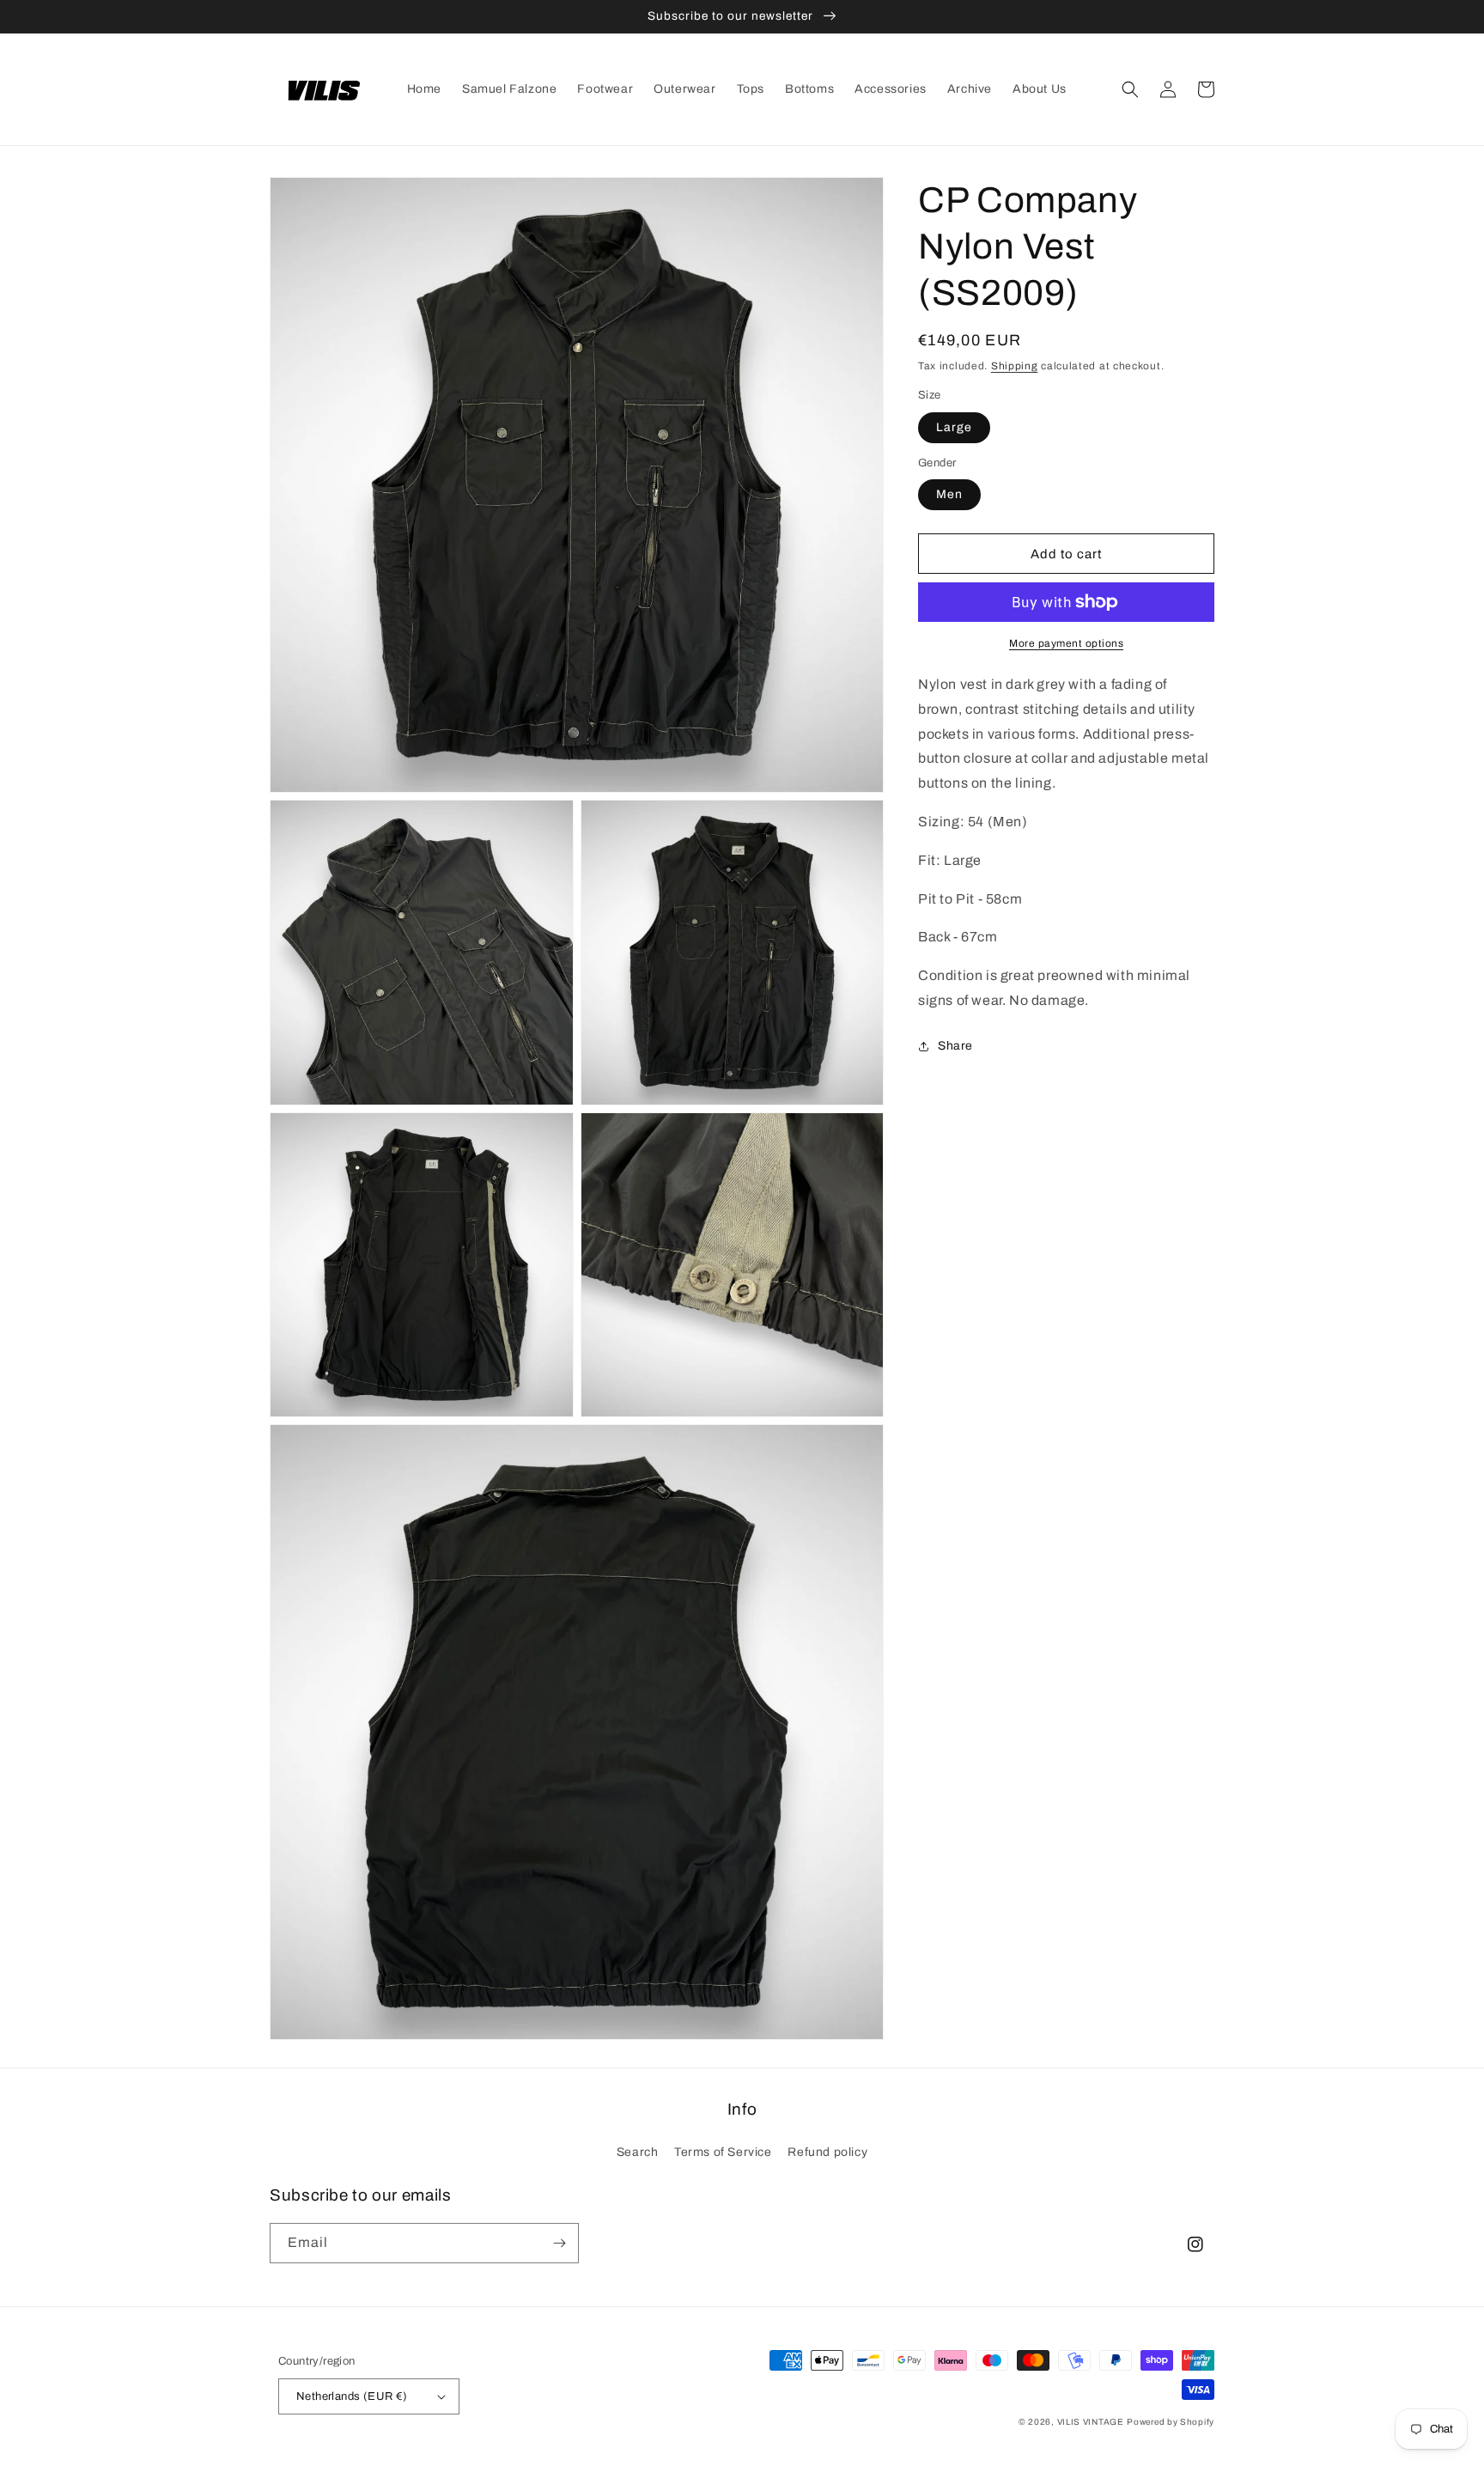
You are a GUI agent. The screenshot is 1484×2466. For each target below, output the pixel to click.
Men (949, 494)
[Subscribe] (559, 2243)
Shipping (1015, 366)
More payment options (1066, 643)
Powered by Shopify (1171, 2422)
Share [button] (955, 1046)
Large (954, 427)
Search (638, 2152)
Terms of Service (723, 2152)
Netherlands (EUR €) (352, 2396)
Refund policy (827, 2152)
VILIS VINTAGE (1091, 2422)
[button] (1130, 89)
